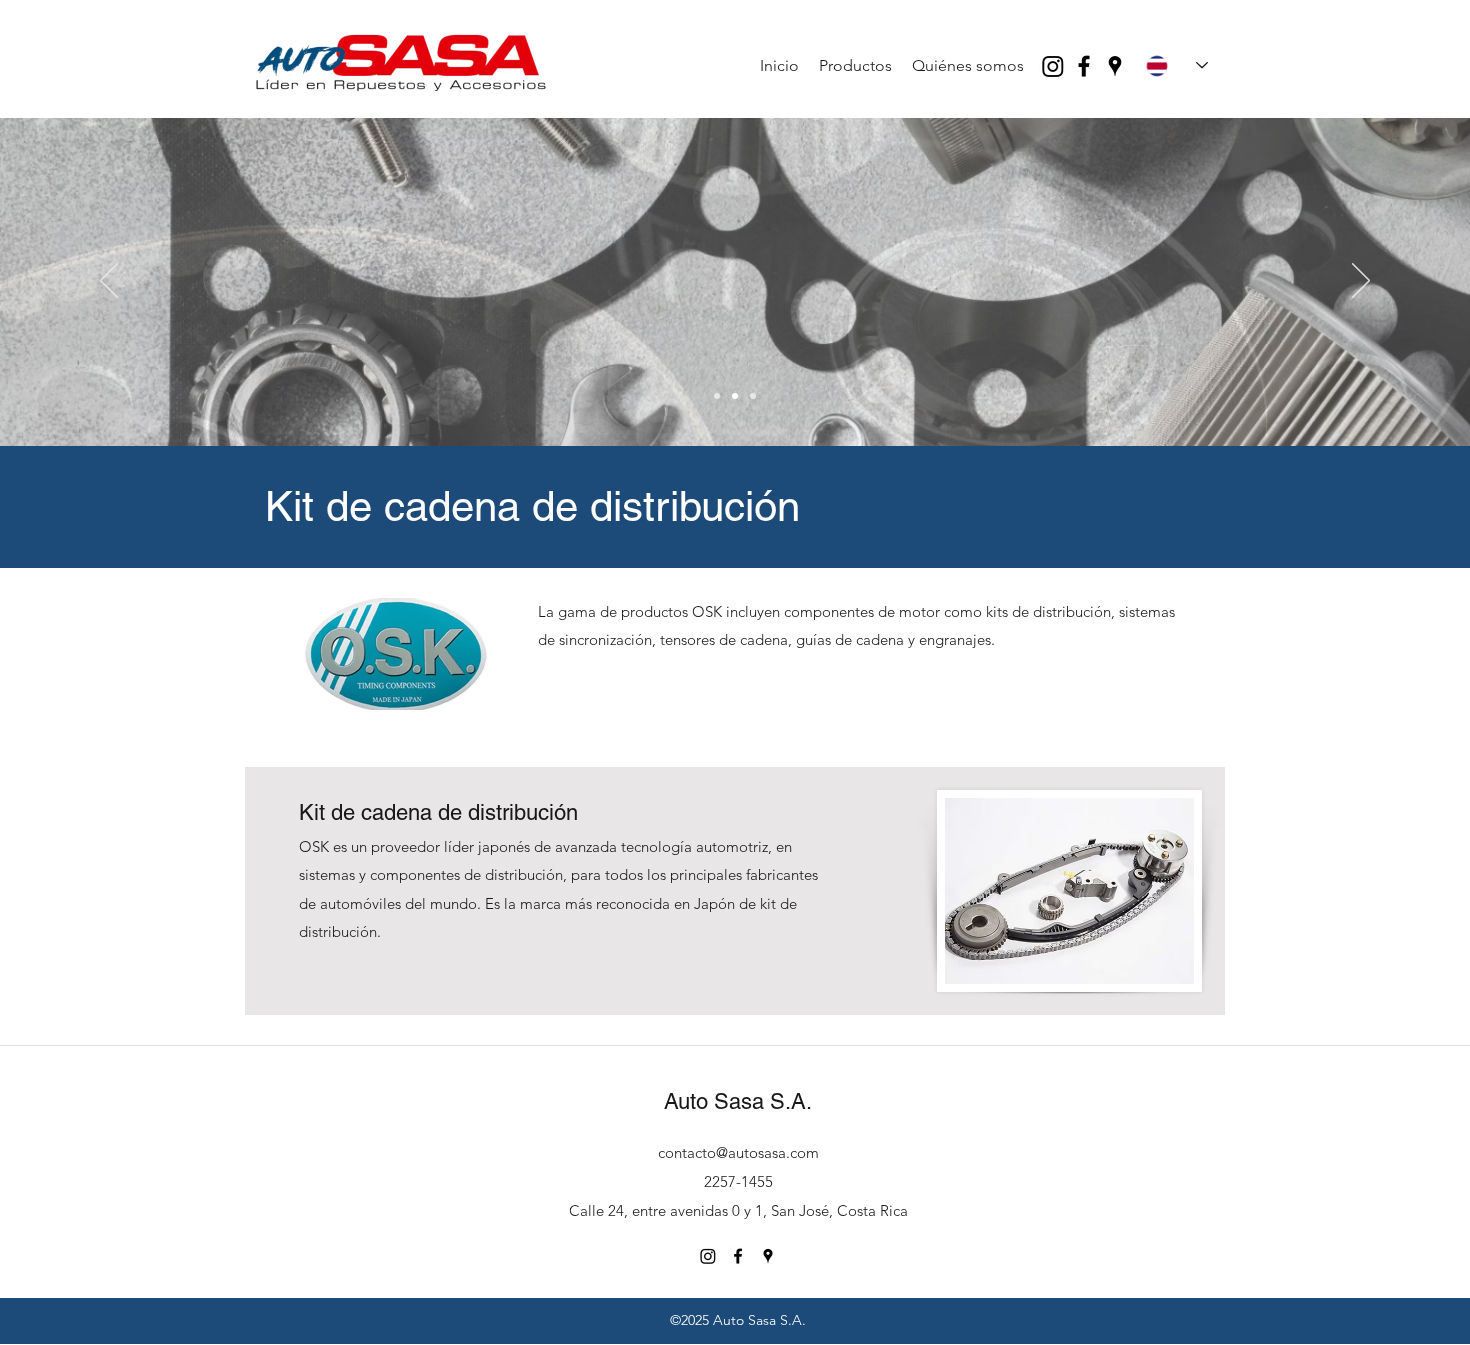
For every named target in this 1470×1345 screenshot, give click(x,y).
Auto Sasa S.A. (738, 1101)
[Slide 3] (753, 396)
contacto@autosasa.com (738, 1152)
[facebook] (1084, 66)
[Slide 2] (735, 396)
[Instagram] (1053, 66)
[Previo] (109, 282)
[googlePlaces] (1115, 66)
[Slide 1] (717, 396)
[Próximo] (1361, 282)
